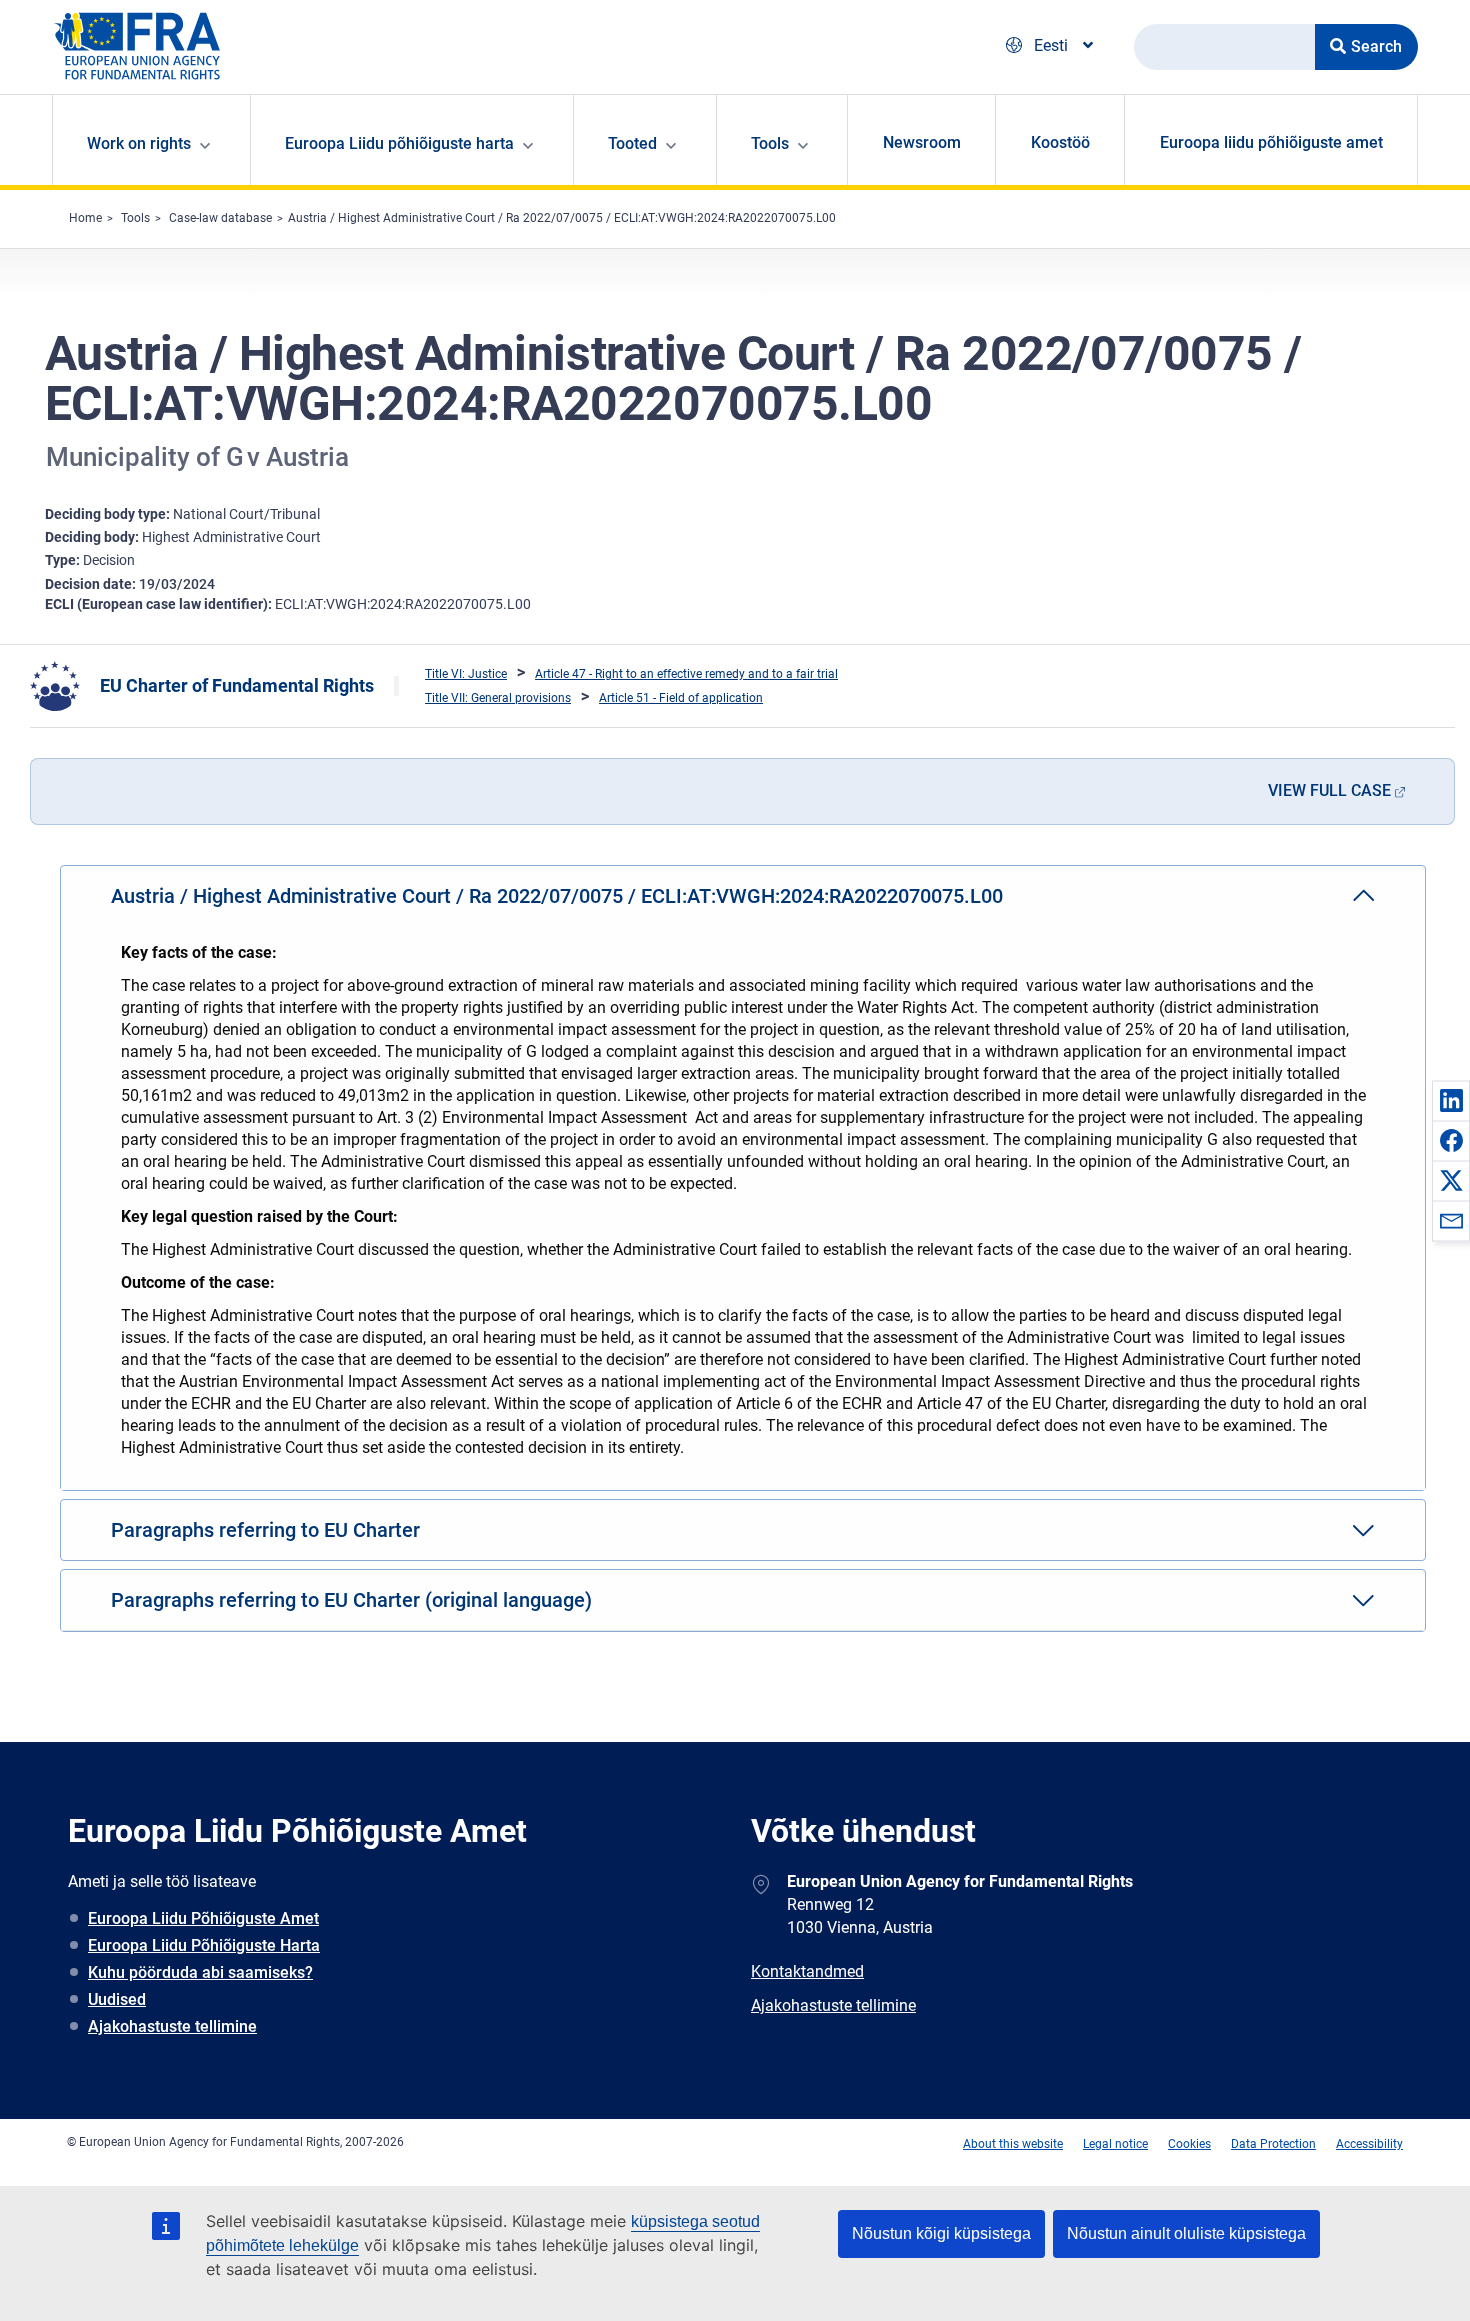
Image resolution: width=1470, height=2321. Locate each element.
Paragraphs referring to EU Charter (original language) (351, 1600)
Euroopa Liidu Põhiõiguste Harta (204, 1945)
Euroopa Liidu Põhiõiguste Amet (203, 1918)
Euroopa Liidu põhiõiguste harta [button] (399, 143)
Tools (135, 218)
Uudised (117, 1999)
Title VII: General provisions (498, 698)
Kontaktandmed (807, 1971)
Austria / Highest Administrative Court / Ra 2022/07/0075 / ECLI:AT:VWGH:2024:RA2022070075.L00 (562, 218)
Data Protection (1273, 2144)
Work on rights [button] (139, 143)
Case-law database (220, 218)
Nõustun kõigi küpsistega (941, 2233)
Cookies (1189, 2144)
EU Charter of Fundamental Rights (237, 685)
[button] (1451, 1100)
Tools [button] (770, 143)
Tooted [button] (632, 143)
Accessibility (1369, 2144)
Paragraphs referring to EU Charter (265, 1530)
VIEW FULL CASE (1329, 790)
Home (85, 218)
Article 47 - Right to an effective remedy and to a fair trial (686, 674)
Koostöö (1060, 142)
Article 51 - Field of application (681, 698)
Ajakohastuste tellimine (172, 2026)
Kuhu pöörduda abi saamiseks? (200, 1972)
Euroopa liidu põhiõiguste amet (1271, 142)
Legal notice (1115, 2144)
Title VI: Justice (466, 674)
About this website (1013, 2144)
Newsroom (922, 142)
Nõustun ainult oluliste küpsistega (1186, 2233)
